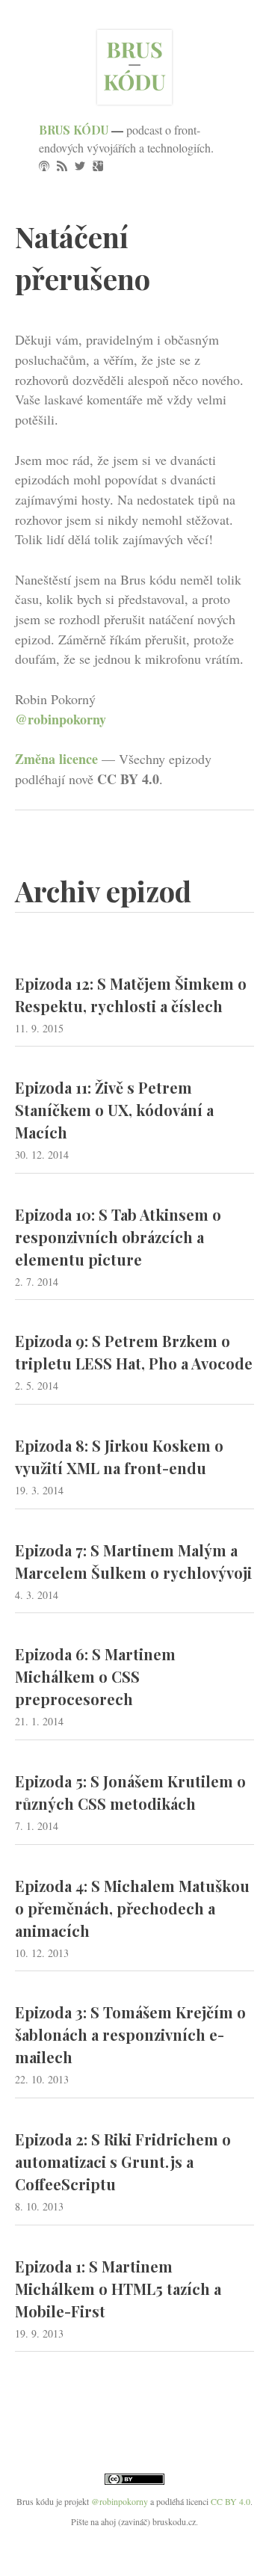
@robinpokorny (61, 719)
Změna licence (56, 759)
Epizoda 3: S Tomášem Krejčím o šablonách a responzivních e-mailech (130, 2034)
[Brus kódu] (134, 99)
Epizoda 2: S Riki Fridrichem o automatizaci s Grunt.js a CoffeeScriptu (123, 2161)
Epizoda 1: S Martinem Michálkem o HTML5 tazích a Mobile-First (118, 2289)
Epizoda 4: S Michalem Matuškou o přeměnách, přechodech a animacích (132, 1908)
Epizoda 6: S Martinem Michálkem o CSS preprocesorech (95, 1676)
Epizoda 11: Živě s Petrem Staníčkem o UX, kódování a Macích (114, 1110)
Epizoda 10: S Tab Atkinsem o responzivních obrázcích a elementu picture (118, 1237)
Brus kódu (74, 130)
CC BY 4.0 (231, 2501)
